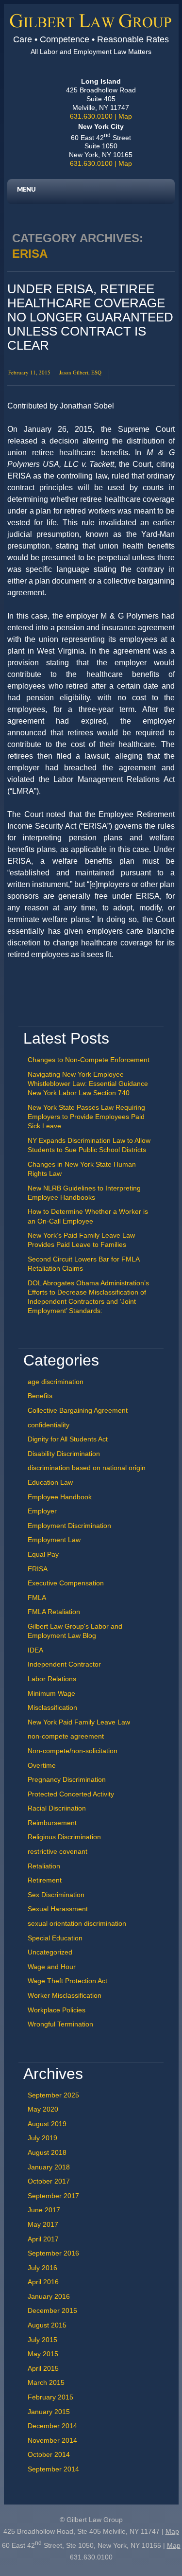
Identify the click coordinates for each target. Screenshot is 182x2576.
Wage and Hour (52, 1967)
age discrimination (56, 1382)
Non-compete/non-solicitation (73, 1751)
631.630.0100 (91, 116)
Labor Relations (52, 1679)
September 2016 (53, 2253)
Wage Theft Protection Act (67, 1981)
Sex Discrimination (56, 1895)
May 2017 (43, 2224)
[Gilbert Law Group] (91, 25)
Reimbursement (52, 1823)
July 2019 (42, 2138)
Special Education (55, 1938)
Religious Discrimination (64, 1837)
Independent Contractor (64, 1664)
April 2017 (43, 2239)
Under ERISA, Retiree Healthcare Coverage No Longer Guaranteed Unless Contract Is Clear (90, 317)
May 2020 (43, 2109)
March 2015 (46, 2382)
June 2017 (44, 2210)
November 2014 (52, 2440)
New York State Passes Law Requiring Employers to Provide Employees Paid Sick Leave (86, 1117)
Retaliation (44, 1866)
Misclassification (52, 1707)
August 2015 (47, 2325)
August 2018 (47, 2152)
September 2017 (53, 2196)
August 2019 (47, 2124)
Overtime (42, 1765)
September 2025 (53, 2095)
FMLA (37, 1598)
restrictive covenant (58, 1851)
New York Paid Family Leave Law (79, 1722)
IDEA (35, 1650)
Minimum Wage (51, 1693)
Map (125, 116)
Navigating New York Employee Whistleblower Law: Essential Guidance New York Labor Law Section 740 (88, 1084)
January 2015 (49, 2412)
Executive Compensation (66, 1583)
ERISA (38, 1569)
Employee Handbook (60, 1497)
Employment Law (54, 1540)
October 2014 (49, 2454)
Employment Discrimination (69, 1526)
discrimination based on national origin (87, 1468)
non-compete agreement (66, 1736)
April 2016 (43, 2282)
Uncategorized (50, 1952)
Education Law (50, 1482)
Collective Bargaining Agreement (78, 1410)
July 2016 (42, 2268)
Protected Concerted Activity (71, 1794)
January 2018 (49, 2167)
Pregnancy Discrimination (67, 1779)
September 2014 (53, 2469)
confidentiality (49, 1425)
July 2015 (42, 2340)
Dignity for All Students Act (68, 1439)
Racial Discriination (57, 1808)
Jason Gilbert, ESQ (80, 372)
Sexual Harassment (58, 1909)
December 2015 (52, 2310)
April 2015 (43, 2368)
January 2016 (49, 2296)
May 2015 (43, 2354)
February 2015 (50, 2397)
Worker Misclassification (65, 1995)
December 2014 (52, 2426)
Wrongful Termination (60, 2024)
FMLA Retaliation (54, 1612)
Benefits (40, 1396)
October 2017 (49, 2181)
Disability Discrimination (64, 1454)
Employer (42, 1511)
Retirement (45, 1880)
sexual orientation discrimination (77, 1923)
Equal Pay (43, 1554)
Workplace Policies (57, 2010)
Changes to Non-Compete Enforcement (89, 1060)
